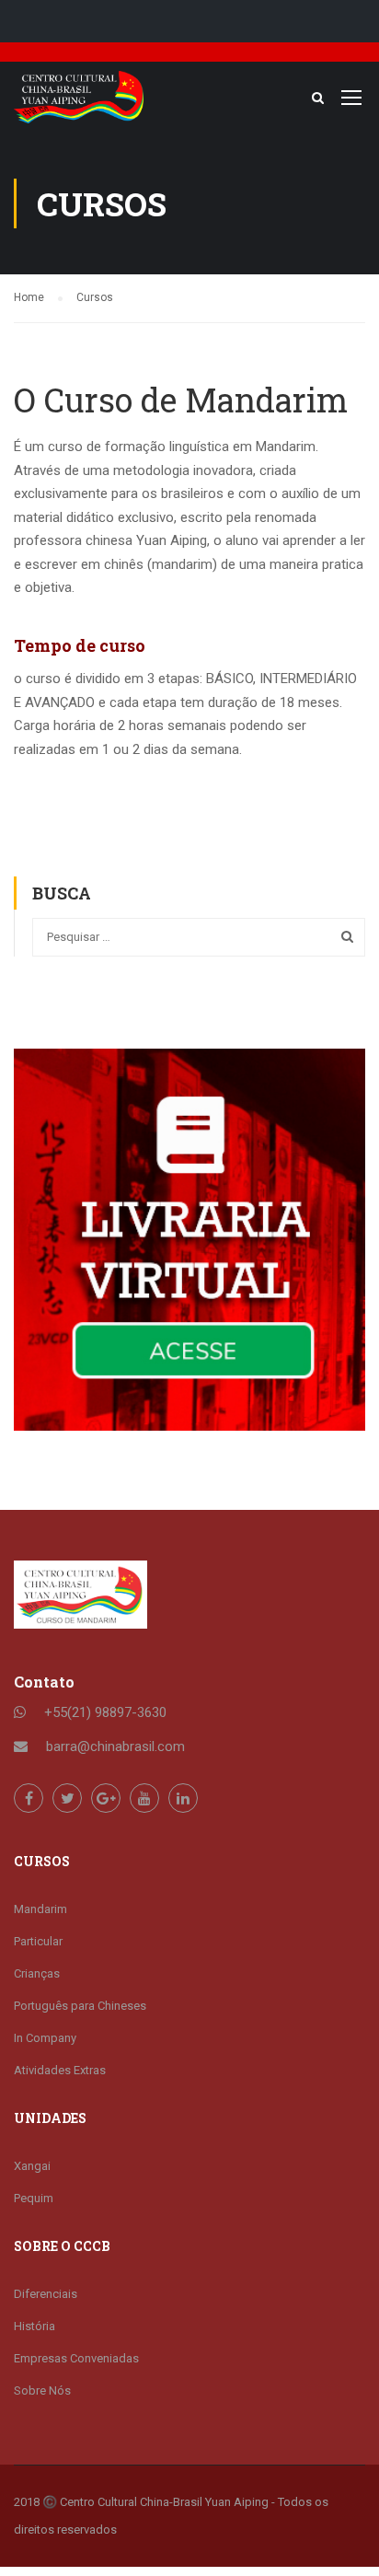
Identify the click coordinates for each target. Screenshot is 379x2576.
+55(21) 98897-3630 (105, 1712)
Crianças (37, 1973)
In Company (45, 2038)
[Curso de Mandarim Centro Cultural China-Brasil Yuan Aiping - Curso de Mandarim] (79, 102)
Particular (38, 1941)
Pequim (34, 2198)
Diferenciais (46, 2294)
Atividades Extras (60, 2070)
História (34, 2326)
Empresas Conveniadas (76, 2358)
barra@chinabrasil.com (115, 1746)
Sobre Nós (42, 2390)
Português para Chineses (80, 2006)
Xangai (32, 2166)
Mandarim (40, 1909)
